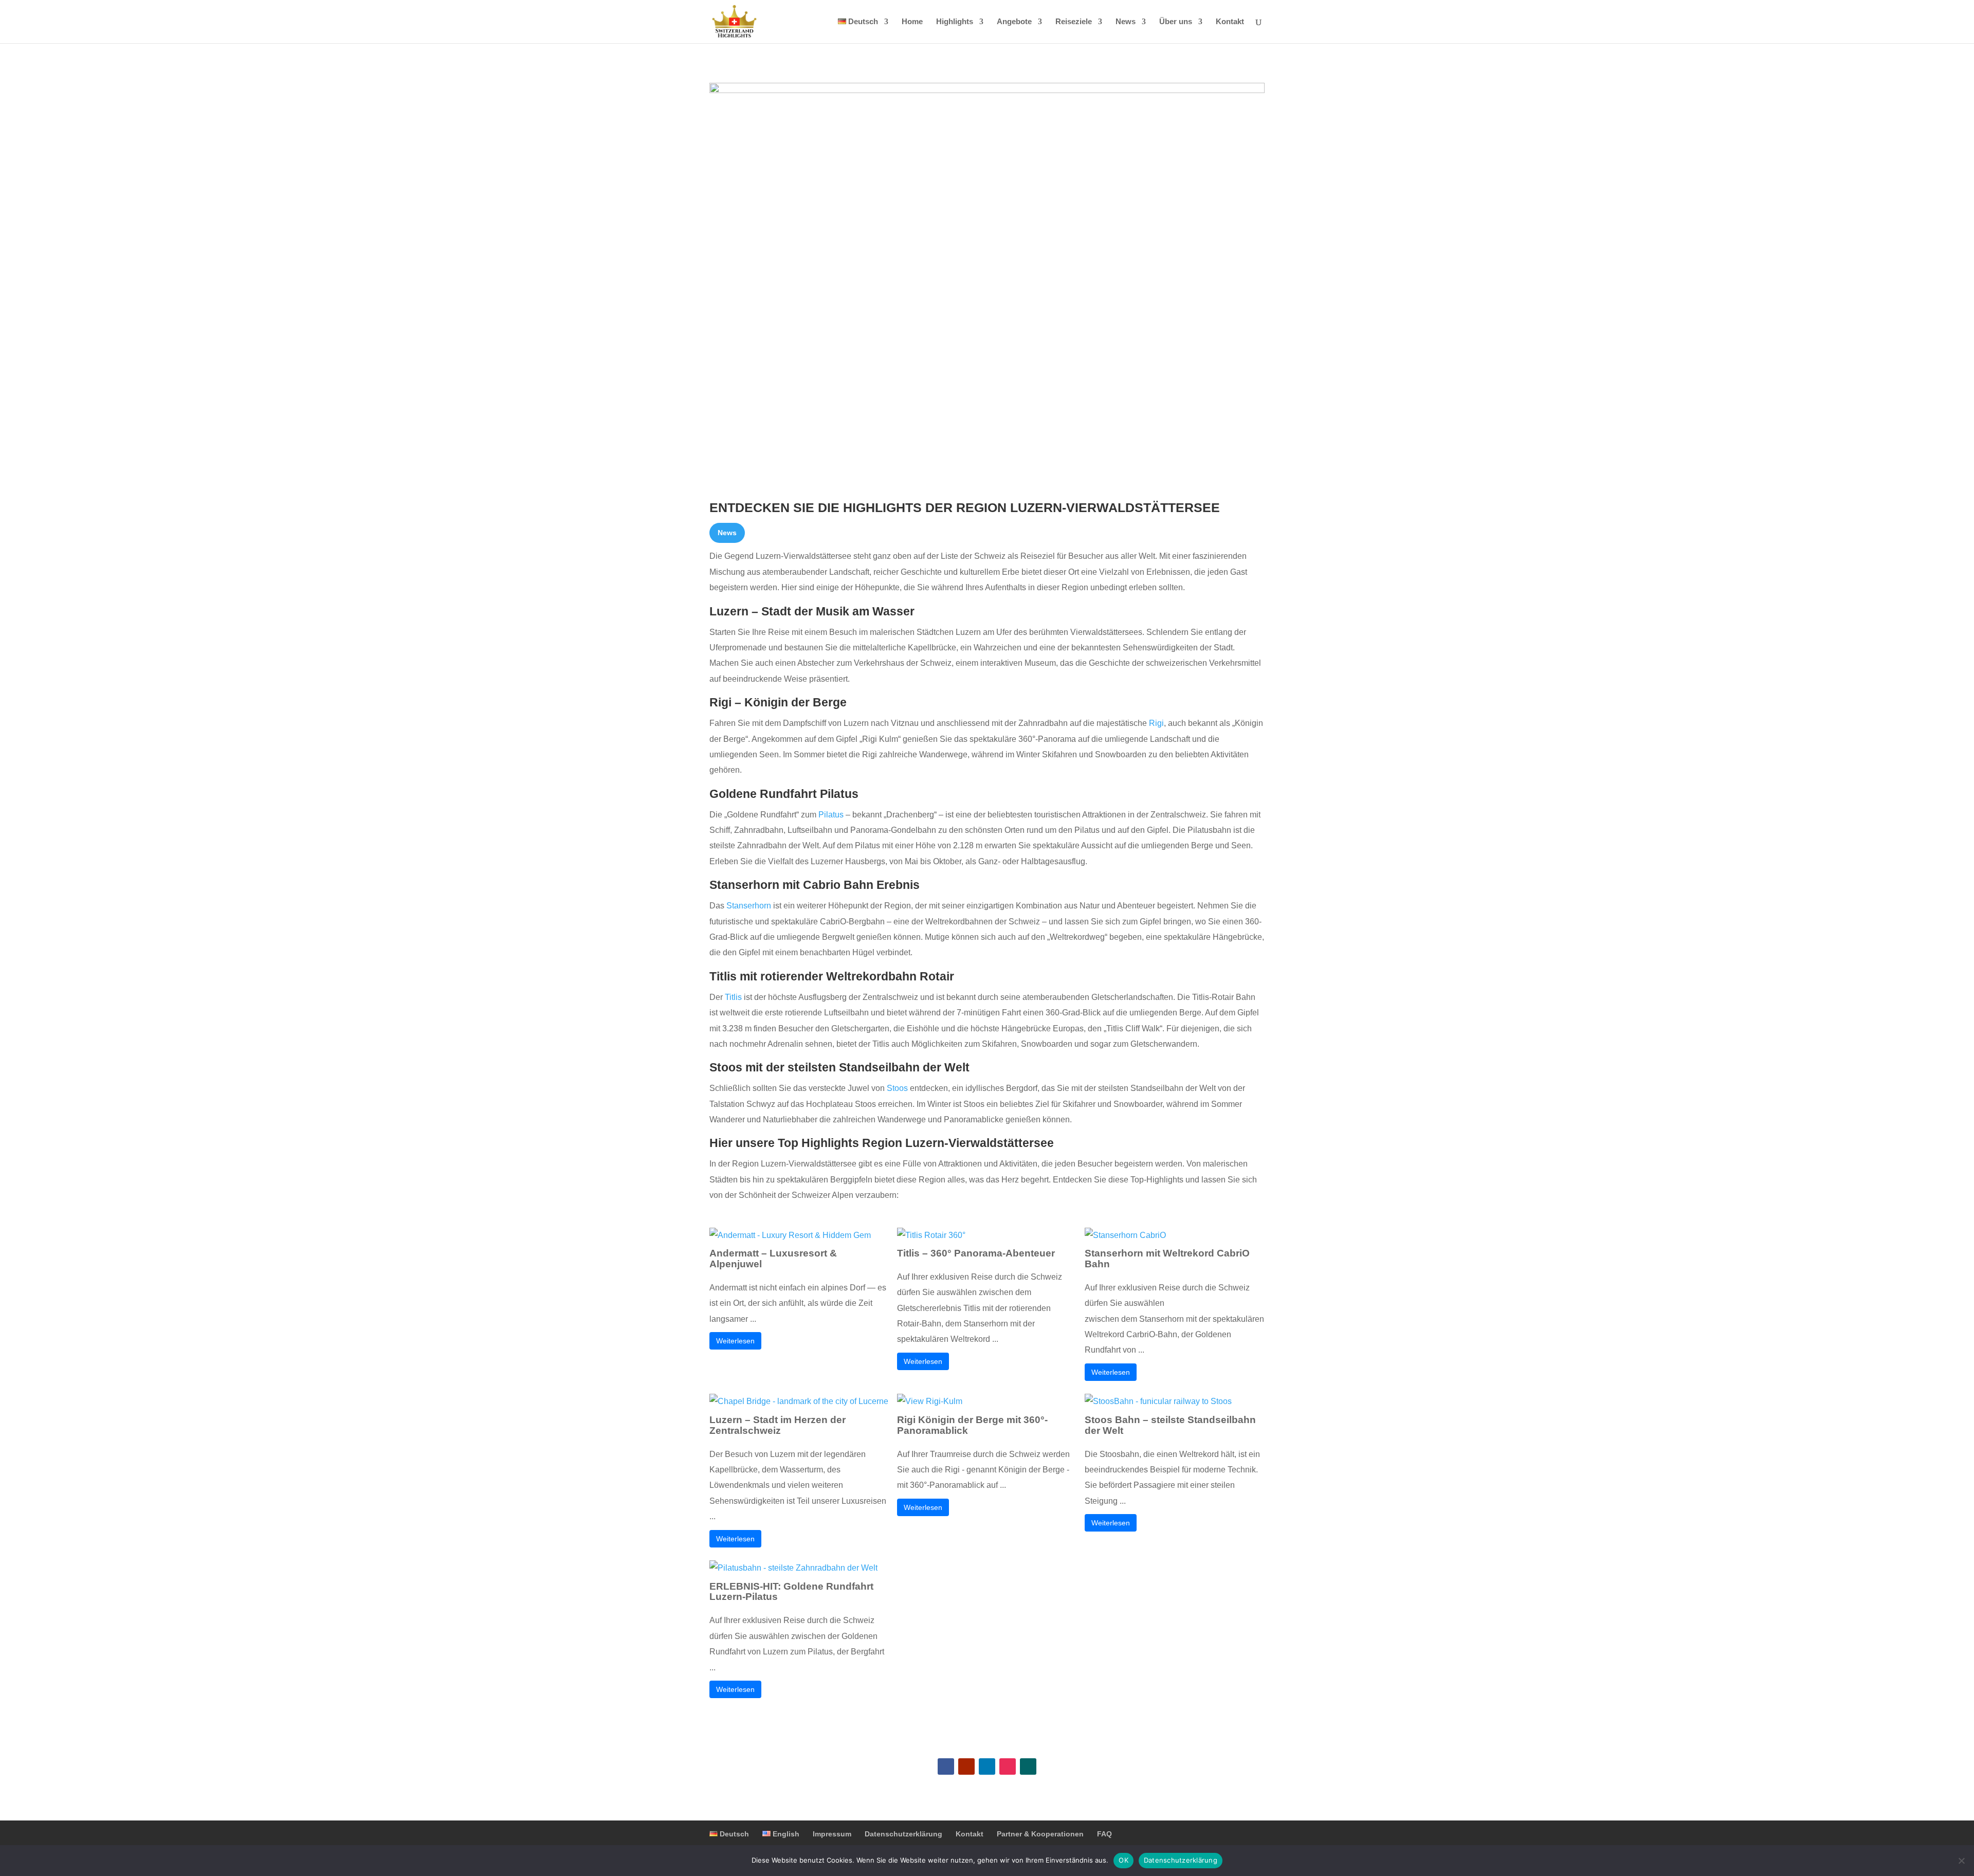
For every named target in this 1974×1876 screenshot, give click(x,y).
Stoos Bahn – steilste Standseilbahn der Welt (1170, 1425)
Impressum (832, 1834)
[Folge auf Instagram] (1008, 1766)
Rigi (1156, 723)
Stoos (897, 1088)
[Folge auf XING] (1028, 1766)
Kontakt (1230, 22)
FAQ (1104, 1834)
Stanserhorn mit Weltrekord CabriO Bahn (1167, 1259)
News (1126, 22)
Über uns (1176, 22)
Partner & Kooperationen (1040, 1834)
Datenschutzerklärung (903, 1834)
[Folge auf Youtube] (966, 1766)
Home (912, 22)
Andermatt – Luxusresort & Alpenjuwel (773, 1259)
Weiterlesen (735, 1341)
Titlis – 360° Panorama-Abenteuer (976, 1253)
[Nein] (1961, 1861)
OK (1123, 1860)
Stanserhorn (749, 906)
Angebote (1014, 22)
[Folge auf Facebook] (946, 1766)
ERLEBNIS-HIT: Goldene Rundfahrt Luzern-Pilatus (791, 1592)
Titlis (733, 997)
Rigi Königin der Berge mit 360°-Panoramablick (972, 1425)
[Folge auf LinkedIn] (987, 1766)
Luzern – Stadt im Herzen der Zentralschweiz (778, 1425)
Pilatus (831, 815)
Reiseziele (1074, 22)
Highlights (955, 22)
